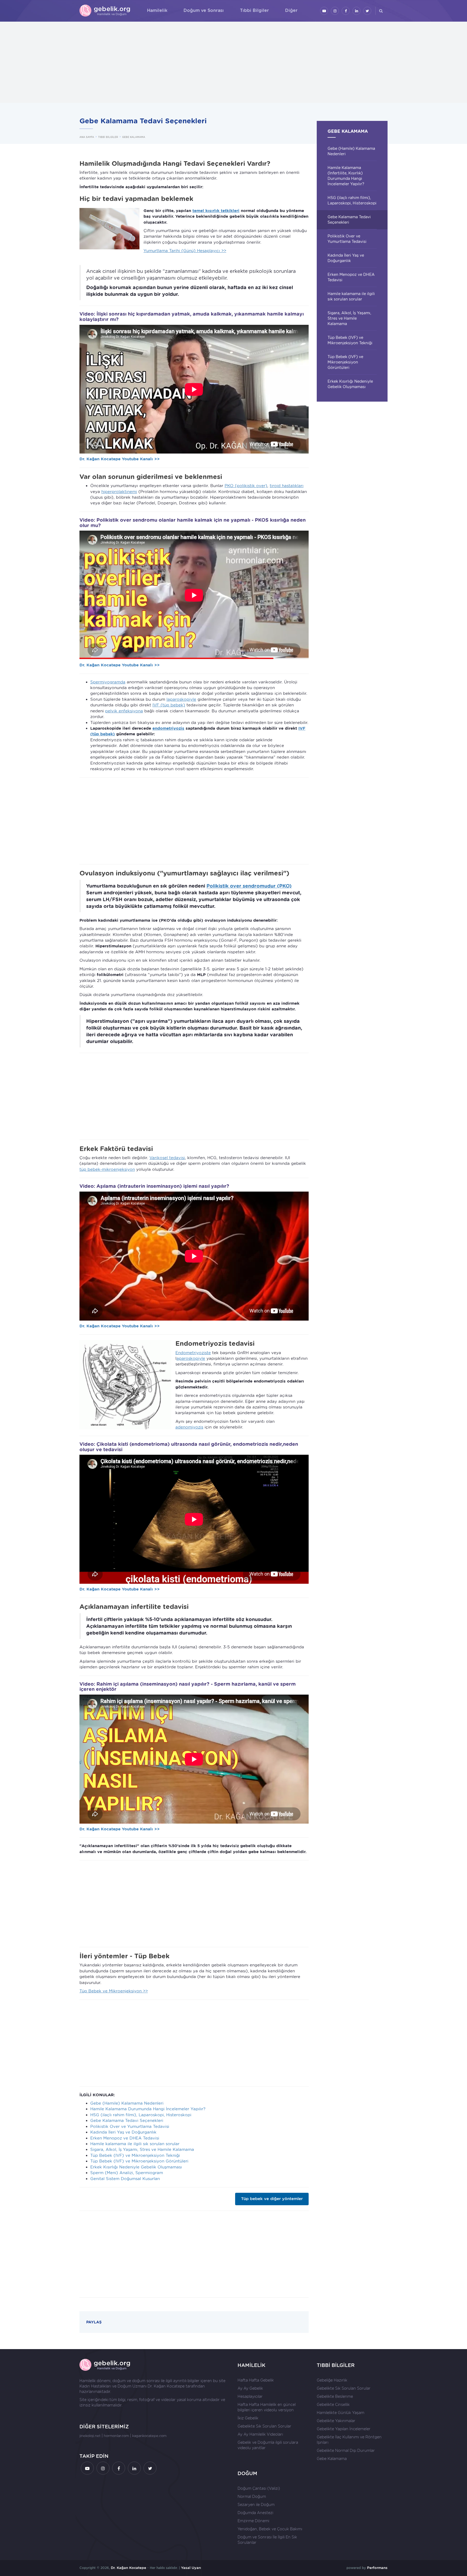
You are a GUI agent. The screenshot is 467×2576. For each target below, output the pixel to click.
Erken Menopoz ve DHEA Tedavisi (125, 2138)
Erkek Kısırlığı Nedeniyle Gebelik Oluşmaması (136, 2167)
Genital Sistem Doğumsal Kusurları (125, 2179)
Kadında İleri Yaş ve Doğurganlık (123, 2132)
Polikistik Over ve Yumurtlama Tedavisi (130, 2127)
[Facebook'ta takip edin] (346, 11)
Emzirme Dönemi (253, 2521)
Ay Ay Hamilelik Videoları (260, 2434)
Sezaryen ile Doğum (256, 2505)
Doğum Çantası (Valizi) (259, 2488)
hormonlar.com (116, 2436)
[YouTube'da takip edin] (324, 11)
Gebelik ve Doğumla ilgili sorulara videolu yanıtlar (268, 2445)
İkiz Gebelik (248, 2418)
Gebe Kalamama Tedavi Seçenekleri (127, 2121)
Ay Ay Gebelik (250, 2388)
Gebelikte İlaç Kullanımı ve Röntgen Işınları (349, 2440)
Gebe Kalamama (332, 2459)
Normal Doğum (252, 2496)
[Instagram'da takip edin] (335, 11)
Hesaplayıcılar (250, 2396)
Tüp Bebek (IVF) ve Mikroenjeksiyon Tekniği (135, 2155)
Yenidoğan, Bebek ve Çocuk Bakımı (270, 2529)
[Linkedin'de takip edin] (356, 11)
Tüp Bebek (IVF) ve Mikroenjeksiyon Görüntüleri (139, 2161)
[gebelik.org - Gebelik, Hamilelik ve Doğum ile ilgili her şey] (105, 11)
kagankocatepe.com (149, 2436)
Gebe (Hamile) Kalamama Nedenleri (127, 2103)
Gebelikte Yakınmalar (336, 2421)
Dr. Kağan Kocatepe (166, 2386)
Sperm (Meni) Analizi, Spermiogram (127, 2173)
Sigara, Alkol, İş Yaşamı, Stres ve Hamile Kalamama (142, 2150)
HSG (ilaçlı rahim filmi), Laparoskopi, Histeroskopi (141, 2115)
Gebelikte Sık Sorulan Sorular (264, 2426)
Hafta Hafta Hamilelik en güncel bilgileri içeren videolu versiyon (267, 2407)
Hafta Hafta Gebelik (256, 2380)
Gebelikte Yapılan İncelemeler (344, 2429)
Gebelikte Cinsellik (333, 2405)
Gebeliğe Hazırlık (332, 2380)
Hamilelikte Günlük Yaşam (341, 2413)
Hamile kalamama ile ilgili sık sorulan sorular (135, 2144)
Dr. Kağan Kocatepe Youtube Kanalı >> (120, 459)
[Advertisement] (234, 62)
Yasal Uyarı (191, 2568)
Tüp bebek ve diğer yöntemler (272, 2199)
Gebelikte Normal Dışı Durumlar (346, 2451)
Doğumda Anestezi (255, 2513)
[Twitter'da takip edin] (367, 11)
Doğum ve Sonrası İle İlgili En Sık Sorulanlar (267, 2540)
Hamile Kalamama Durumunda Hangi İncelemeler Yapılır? (148, 2109)
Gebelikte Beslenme (335, 2396)
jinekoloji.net (90, 2436)
